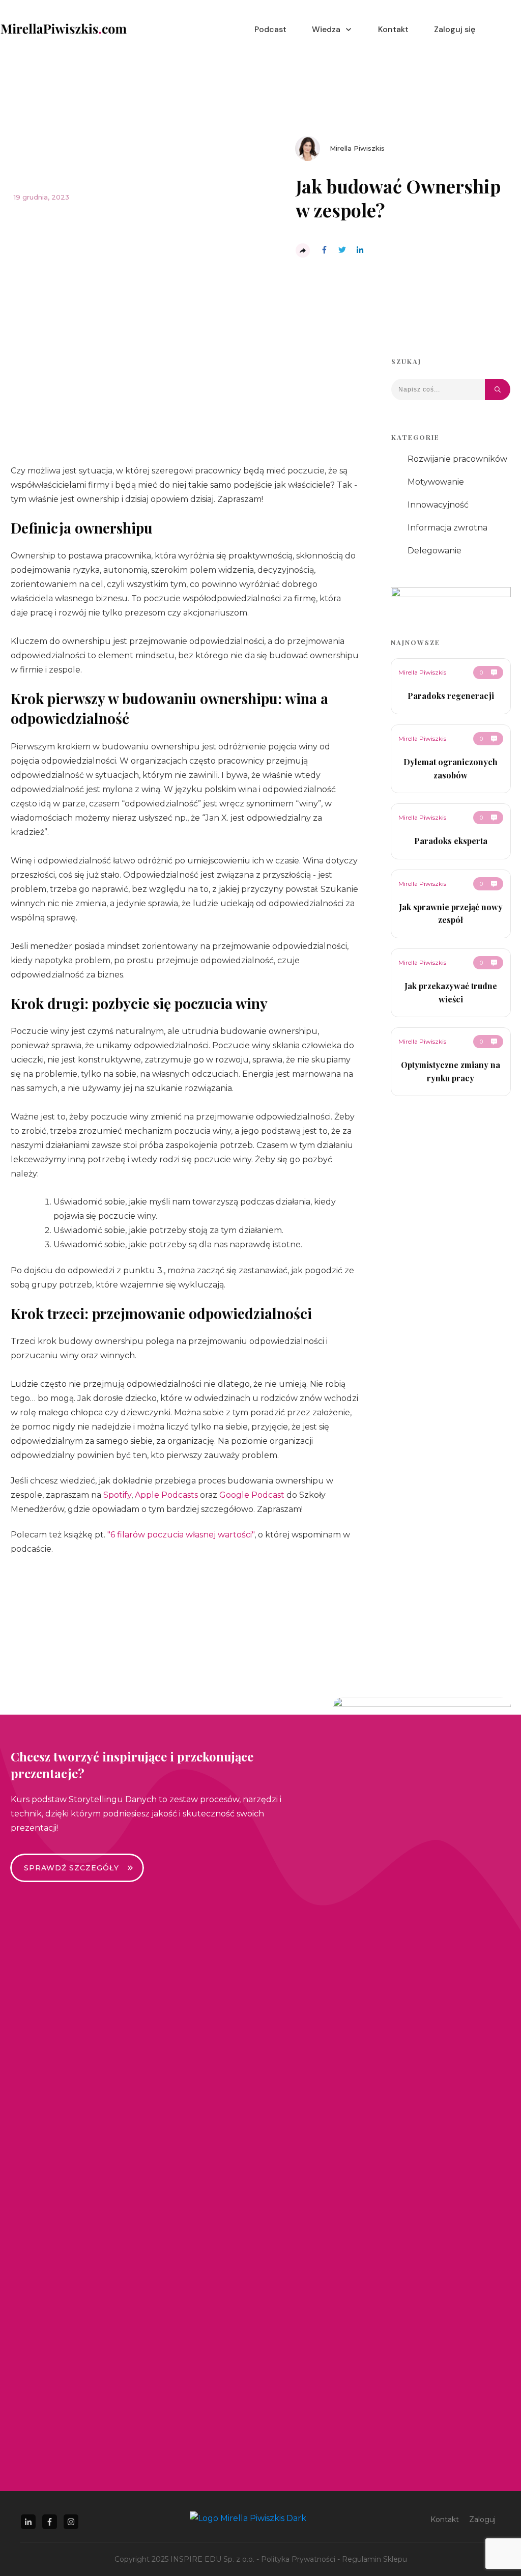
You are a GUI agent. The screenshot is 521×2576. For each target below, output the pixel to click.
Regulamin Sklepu (374, 2559)
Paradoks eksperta (451, 841)
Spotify (117, 1495)
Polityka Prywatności (298, 2559)
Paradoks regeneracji (451, 696)
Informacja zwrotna (447, 528)
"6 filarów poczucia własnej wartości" (181, 1535)
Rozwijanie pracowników (457, 459)
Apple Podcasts (166, 1495)
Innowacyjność (438, 505)
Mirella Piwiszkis (422, 672)
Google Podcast (252, 1495)
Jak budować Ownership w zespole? (398, 198)
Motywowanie (436, 482)
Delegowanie (435, 551)
